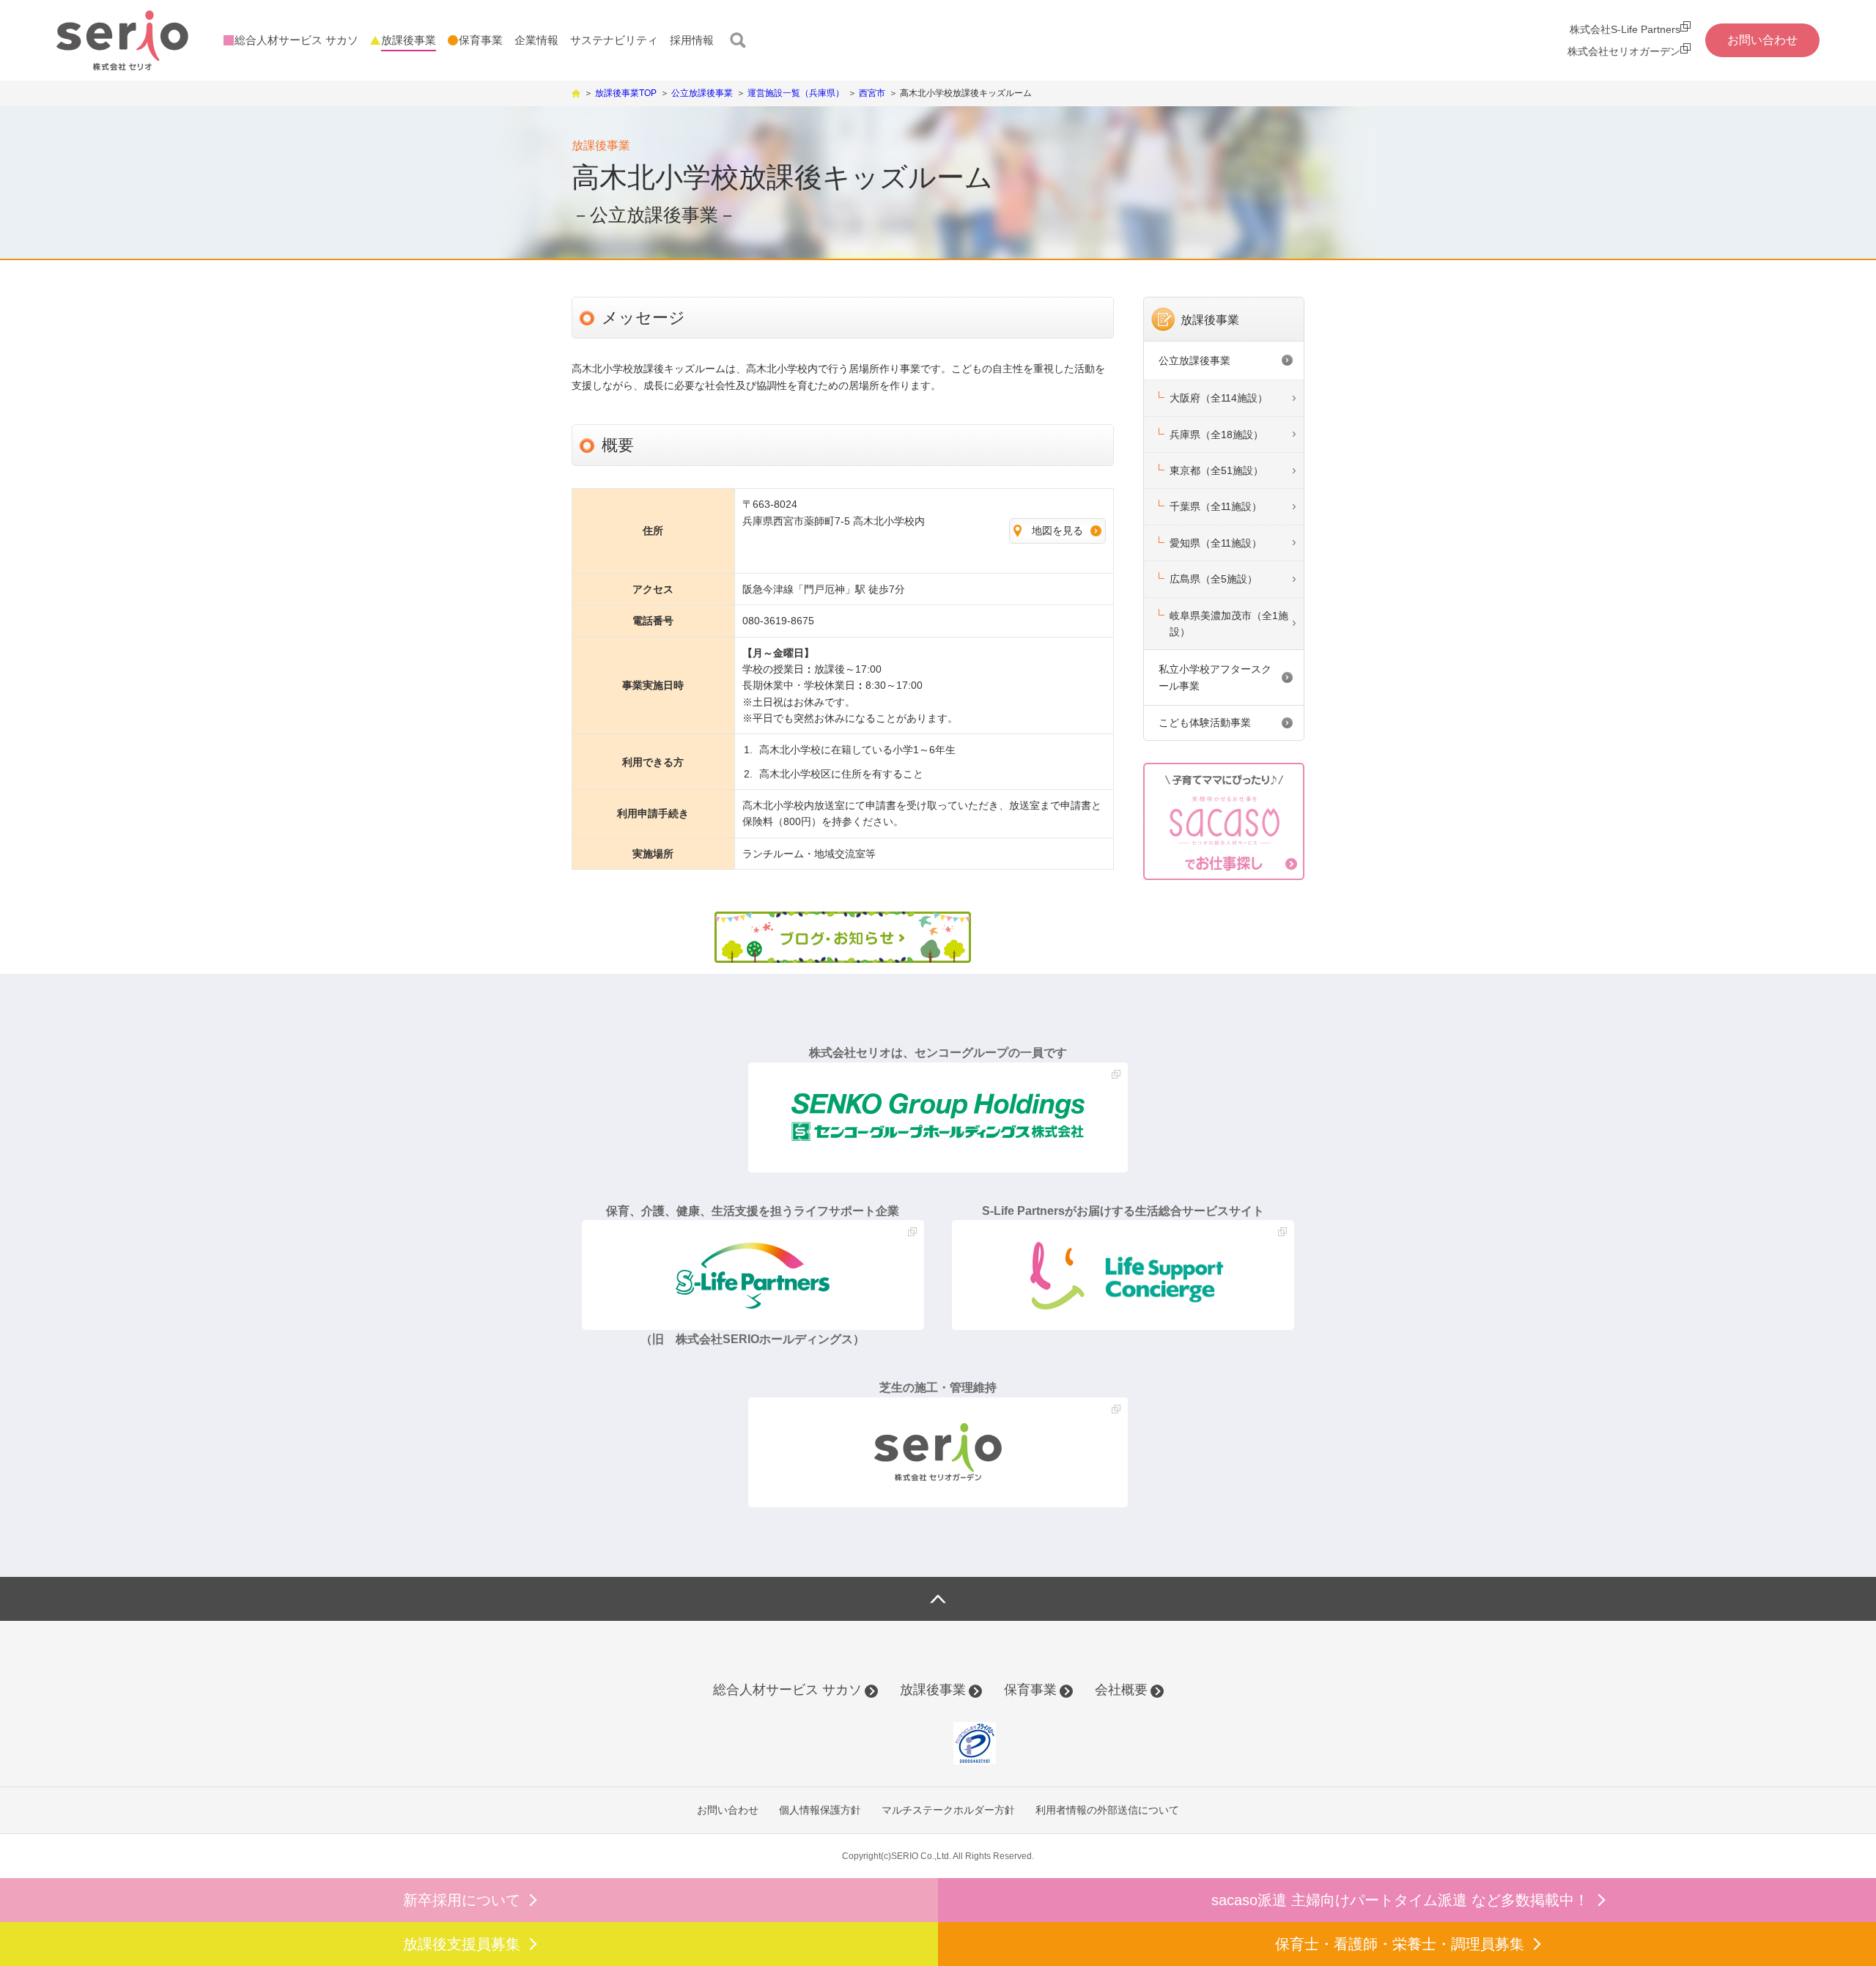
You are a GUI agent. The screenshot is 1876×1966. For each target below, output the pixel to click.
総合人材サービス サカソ (787, 1690)
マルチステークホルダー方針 (948, 1810)
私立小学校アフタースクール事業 (1215, 677)
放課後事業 (1210, 320)
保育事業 (1030, 1690)
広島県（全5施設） (1214, 579)
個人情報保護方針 (820, 1810)
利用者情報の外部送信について (1107, 1810)
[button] (909, 1743)
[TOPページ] (576, 92)
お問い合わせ (728, 1810)
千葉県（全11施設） (1216, 506)
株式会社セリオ (122, 41)
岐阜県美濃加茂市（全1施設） (1229, 624)
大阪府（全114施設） (1219, 398)
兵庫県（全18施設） (1216, 435)
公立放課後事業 (1194, 361)
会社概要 (1121, 1690)
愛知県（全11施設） (1216, 543)
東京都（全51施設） (1216, 470)
